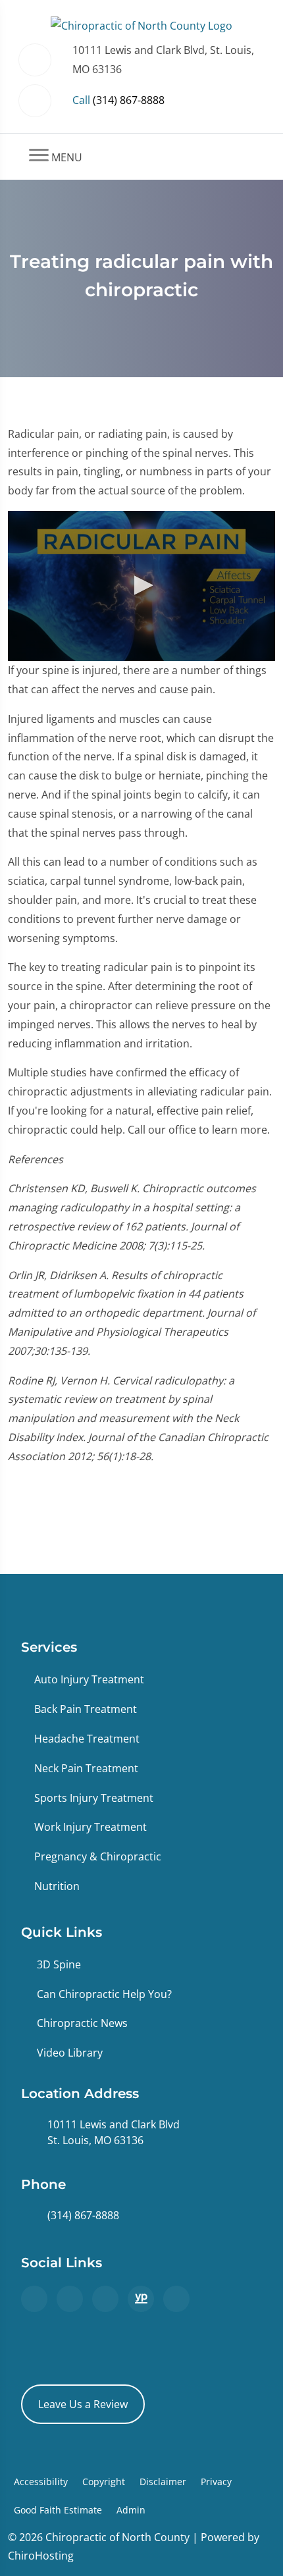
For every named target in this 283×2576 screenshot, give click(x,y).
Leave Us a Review (83, 2404)
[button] (141, 585)
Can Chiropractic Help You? (104, 1994)
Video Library (70, 2053)
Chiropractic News (82, 2023)
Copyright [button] (104, 2482)
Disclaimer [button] (163, 2482)
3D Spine (59, 1964)
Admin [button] (131, 2510)
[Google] (34, 2299)
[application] (141, 586)
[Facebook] (70, 2299)
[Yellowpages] (141, 2299)
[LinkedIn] (176, 2299)
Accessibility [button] (41, 2482)
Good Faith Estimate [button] (58, 2510)
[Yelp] (105, 2299)
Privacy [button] (216, 2482)
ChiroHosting (41, 2556)
